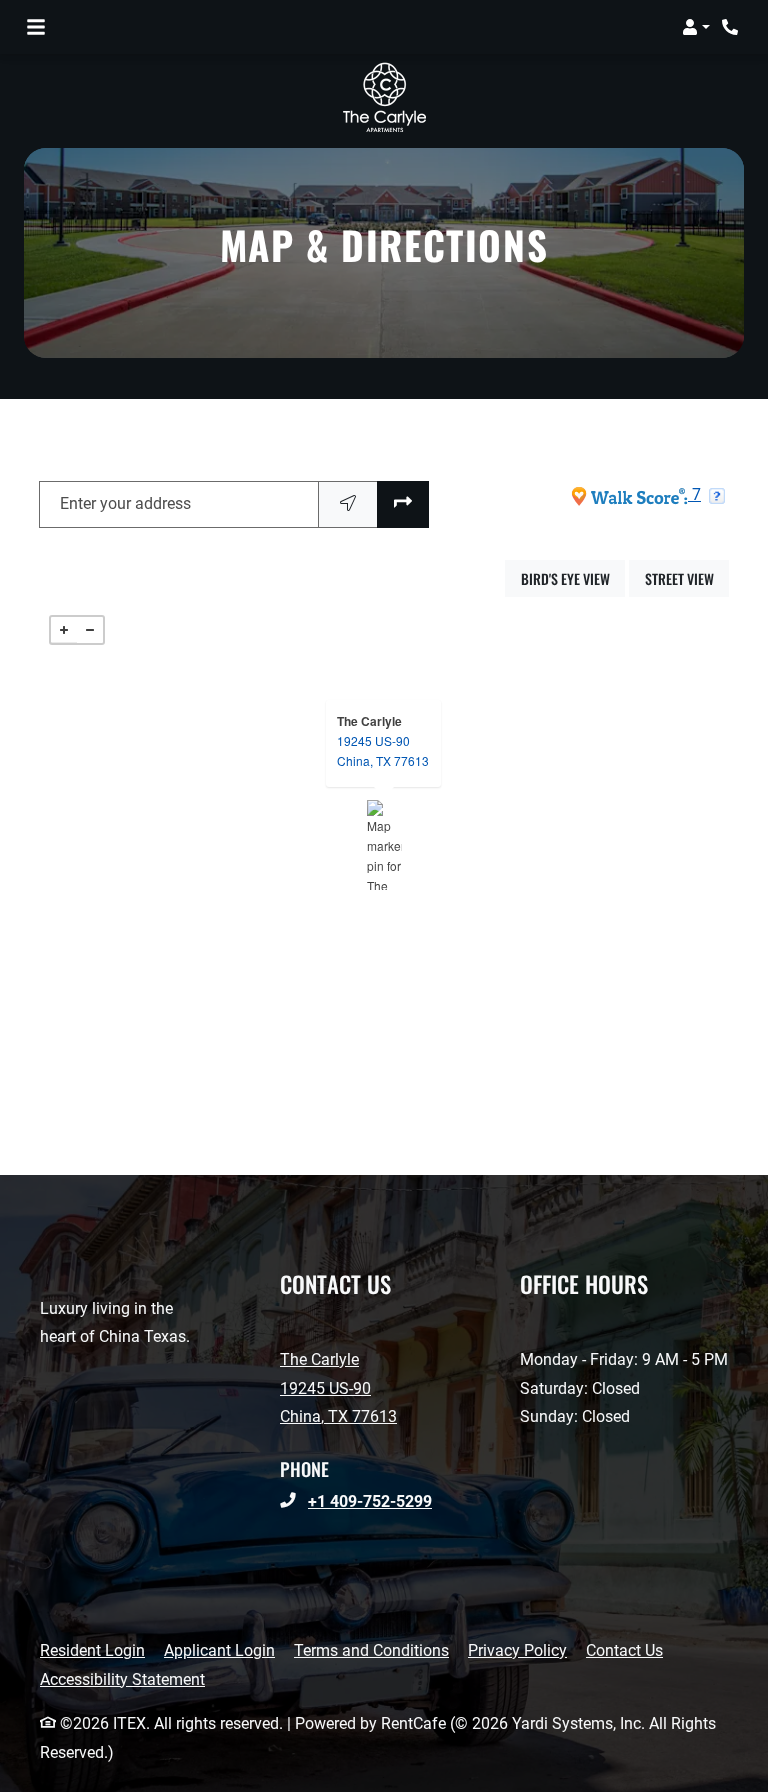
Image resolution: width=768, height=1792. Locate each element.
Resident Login (92, 1650)
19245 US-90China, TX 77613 (383, 750)
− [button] (90, 630)
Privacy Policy (517, 1650)
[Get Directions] (403, 504)
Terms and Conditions (371, 1650)
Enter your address (125, 503)
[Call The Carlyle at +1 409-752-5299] (732, 27)
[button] (696, 27)
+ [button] (64, 630)
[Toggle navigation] (36, 27)
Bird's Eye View (573, 578)
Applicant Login (219, 1650)
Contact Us (624, 1650)
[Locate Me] (348, 504)
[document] (384, 845)
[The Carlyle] (384, 845)
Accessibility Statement (122, 1679)
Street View (687, 578)
